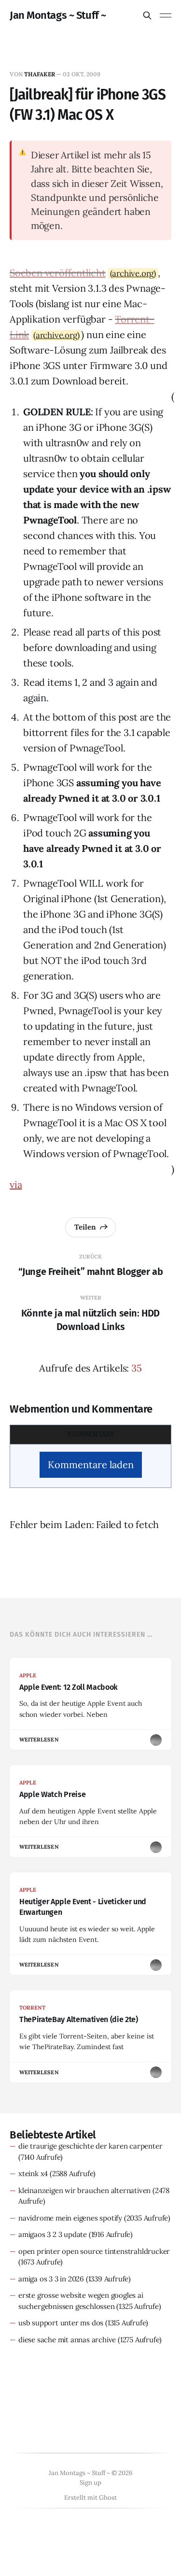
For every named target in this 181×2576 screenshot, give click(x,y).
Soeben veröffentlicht (58, 273)
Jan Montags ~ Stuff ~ (58, 15)
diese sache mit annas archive (67, 2340)
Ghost (108, 2498)
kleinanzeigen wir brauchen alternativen (84, 2190)
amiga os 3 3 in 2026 (51, 2279)
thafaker (40, 74)
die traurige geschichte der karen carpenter (90, 2146)
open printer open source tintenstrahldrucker (94, 2251)
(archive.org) (133, 273)
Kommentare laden (91, 1465)
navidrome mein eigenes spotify (70, 2218)
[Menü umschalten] (166, 15)
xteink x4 (33, 2173)
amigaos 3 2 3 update (53, 2234)
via (16, 1184)
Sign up (90, 2483)
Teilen (85, 1227)
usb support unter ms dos (61, 2323)
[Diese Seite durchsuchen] (147, 15)
